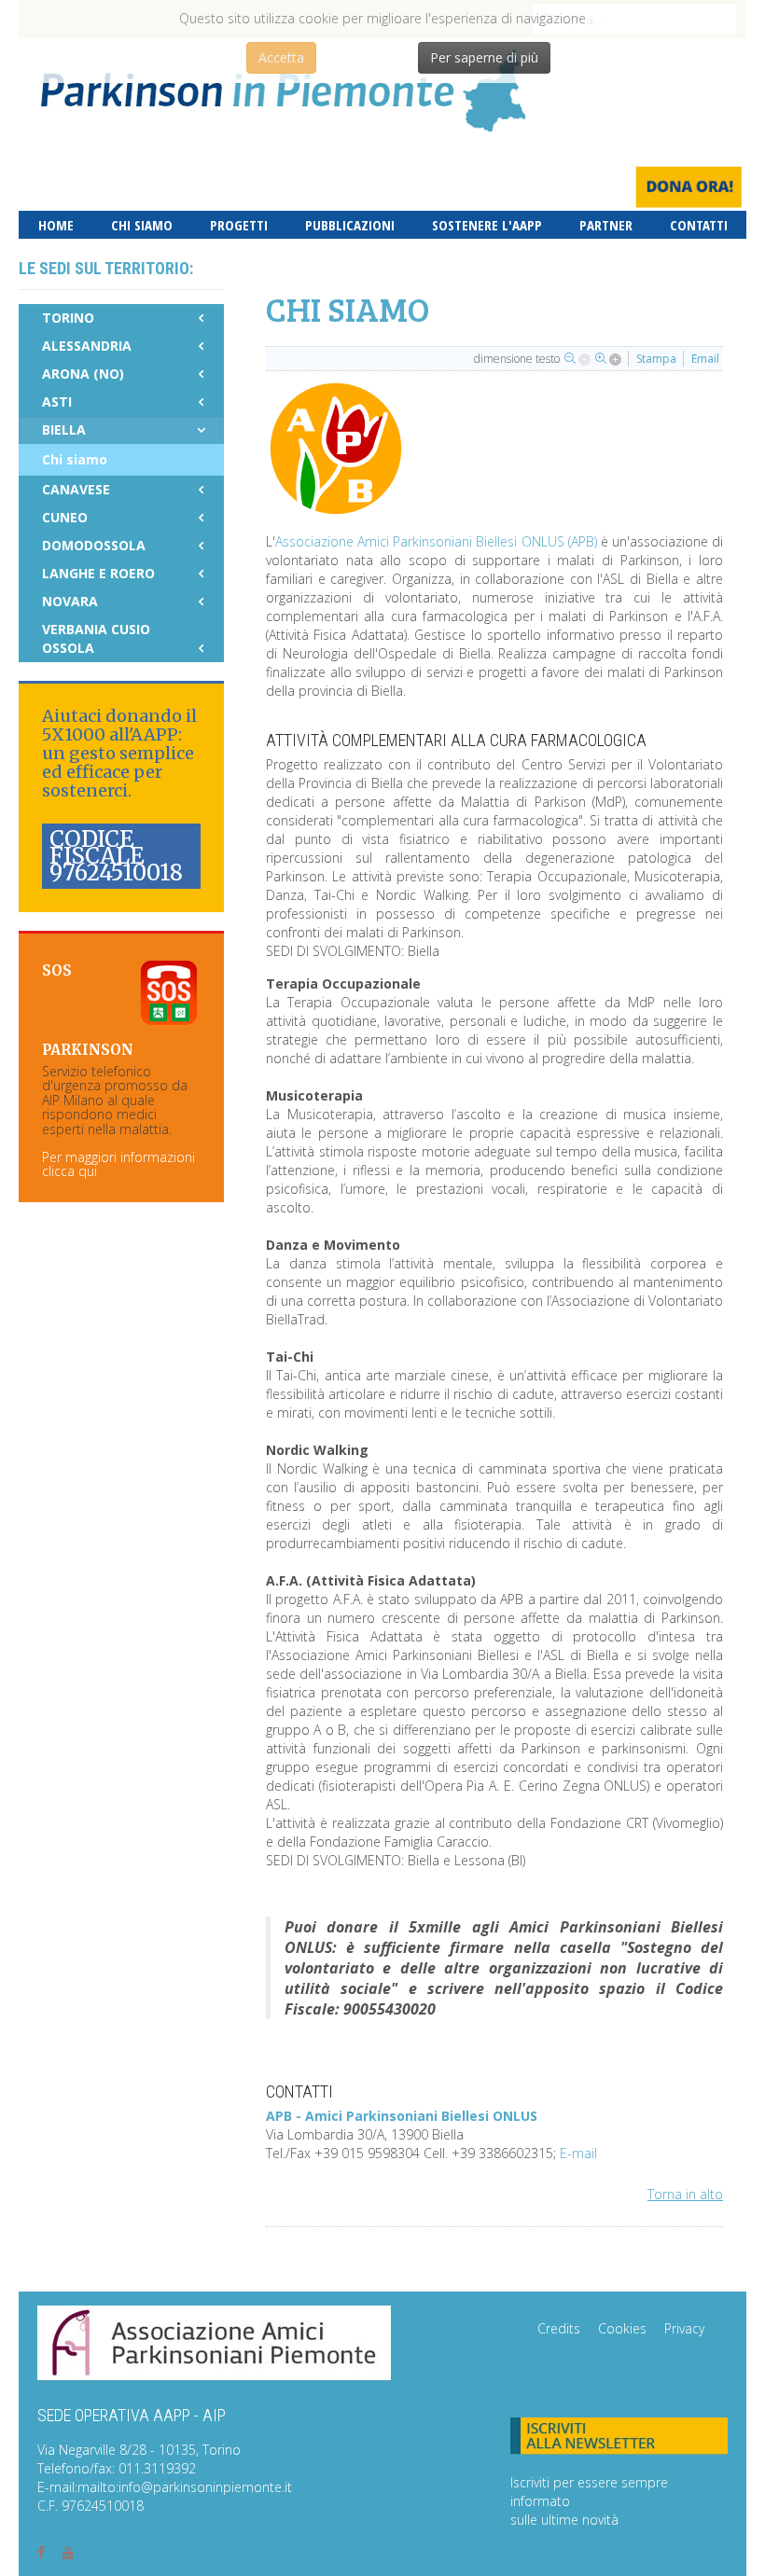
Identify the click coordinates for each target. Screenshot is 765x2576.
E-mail (578, 2153)
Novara (70, 601)
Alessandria (87, 346)
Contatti (699, 225)
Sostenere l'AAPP (487, 225)
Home (56, 225)
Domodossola (94, 545)
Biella (64, 429)
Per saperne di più (484, 57)
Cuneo (65, 517)
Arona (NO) (83, 374)
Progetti (239, 225)
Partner (606, 225)
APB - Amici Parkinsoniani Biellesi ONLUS (402, 2116)
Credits (559, 2328)
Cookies (622, 2328)
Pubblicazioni (350, 225)
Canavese (76, 489)
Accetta (281, 57)
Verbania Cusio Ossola (96, 638)
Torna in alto (685, 2194)
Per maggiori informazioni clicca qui (118, 1164)
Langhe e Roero (98, 573)
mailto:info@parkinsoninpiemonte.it (185, 2487)
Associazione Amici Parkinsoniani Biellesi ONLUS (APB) (436, 541)
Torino (68, 318)
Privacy (684, 2328)
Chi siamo (142, 225)
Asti (57, 402)
